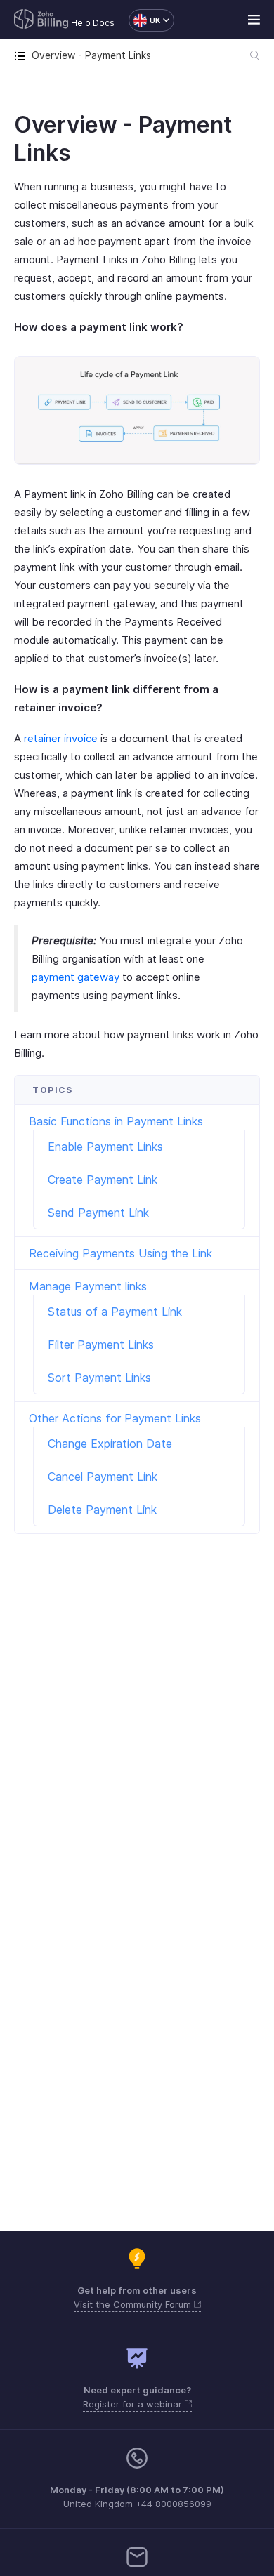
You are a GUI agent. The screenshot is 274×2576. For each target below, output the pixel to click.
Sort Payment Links (99, 1378)
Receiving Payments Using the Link (120, 1253)
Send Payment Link (98, 1213)
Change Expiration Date (110, 1444)
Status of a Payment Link (115, 1312)
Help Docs (93, 23)
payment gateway (76, 977)
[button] (144, 20)
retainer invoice (61, 738)
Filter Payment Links (101, 1345)
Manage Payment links (88, 1286)
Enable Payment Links (105, 1147)
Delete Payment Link (102, 1510)
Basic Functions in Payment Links (116, 1121)
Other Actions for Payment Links (115, 1418)
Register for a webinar (134, 2404)
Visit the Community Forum (134, 2304)
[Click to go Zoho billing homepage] (41, 20)
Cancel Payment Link (103, 1477)
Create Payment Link (103, 1180)
